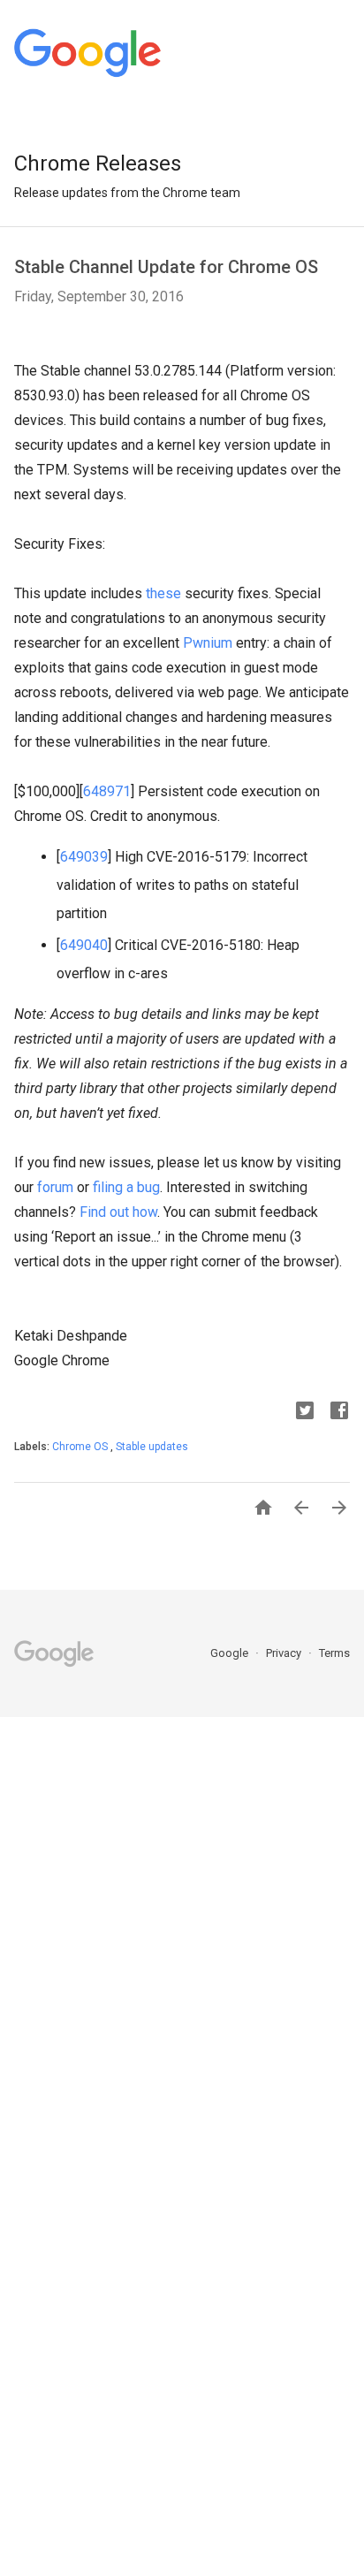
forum (53, 1187)
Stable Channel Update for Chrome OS (166, 267)
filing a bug (125, 1187)
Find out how (117, 1212)
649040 (84, 945)
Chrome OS (81, 1447)
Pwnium (208, 643)
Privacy (285, 1653)
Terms (334, 1653)
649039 (84, 857)
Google (231, 1653)
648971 (107, 791)
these (163, 593)
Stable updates (152, 1447)
